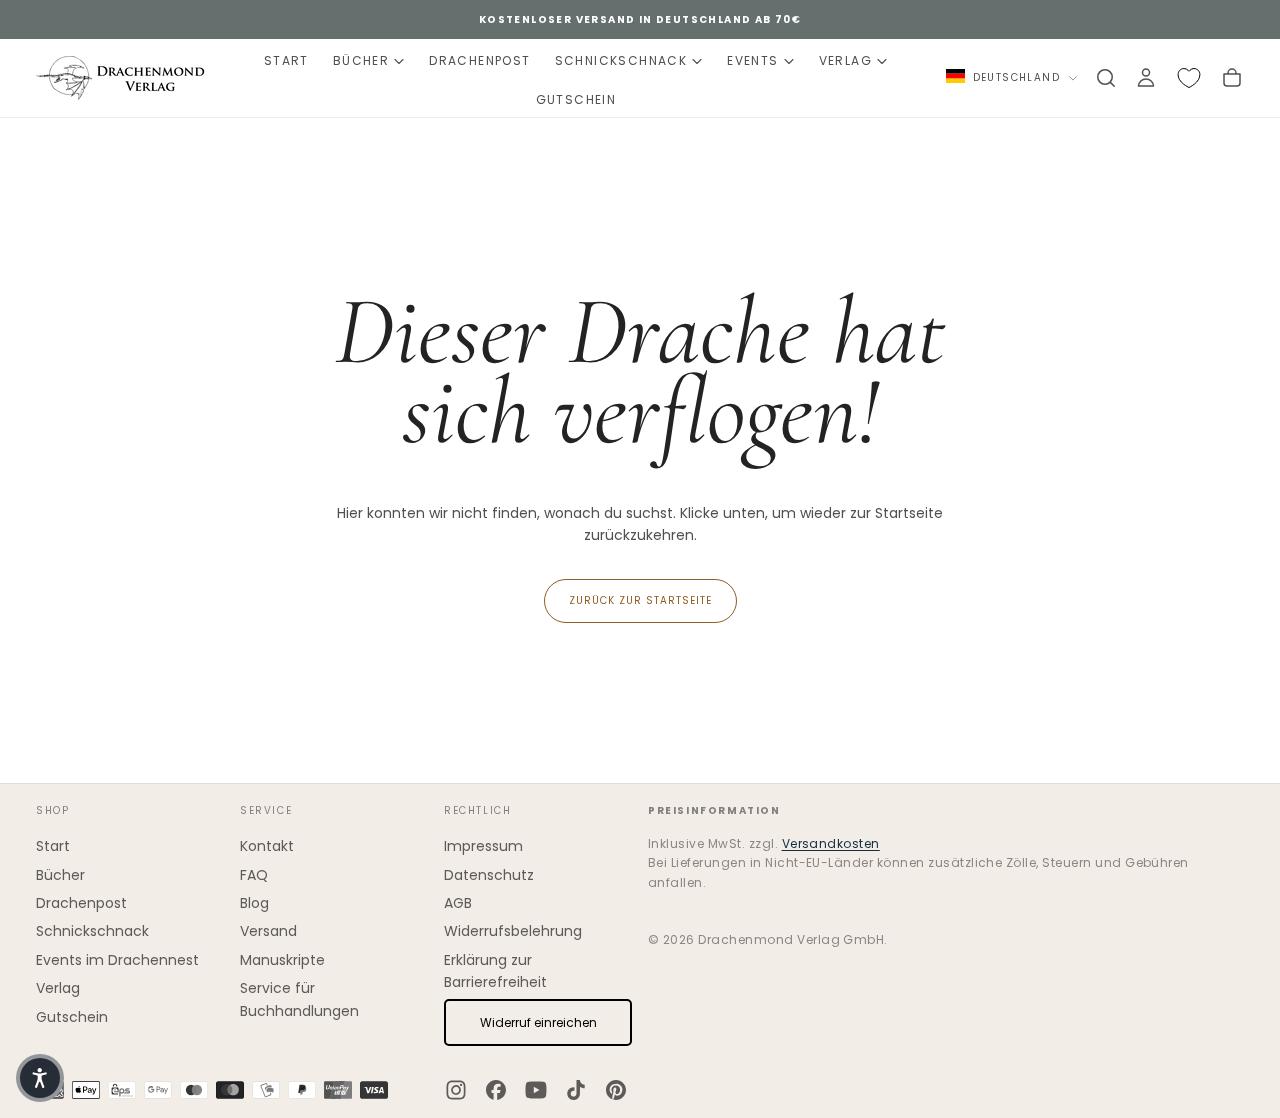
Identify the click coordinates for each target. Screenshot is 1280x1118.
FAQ (254, 875)
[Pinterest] (616, 1090)
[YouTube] (536, 1090)
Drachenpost (479, 60)
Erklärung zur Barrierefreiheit (495, 971)
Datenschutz (489, 875)
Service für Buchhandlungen (299, 999)
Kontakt (267, 846)
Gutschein (576, 99)
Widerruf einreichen (538, 1022)
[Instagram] (456, 1090)
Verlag (845, 60)
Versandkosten (831, 843)
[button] (1106, 78)
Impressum (483, 846)
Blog (254, 903)
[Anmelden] (1146, 78)
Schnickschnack (621, 60)
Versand (268, 931)
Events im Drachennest (117, 960)
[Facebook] (496, 1090)
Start (286, 60)
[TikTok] (576, 1090)
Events (752, 60)
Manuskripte (282, 960)
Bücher (361, 60)
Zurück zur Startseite (640, 600)
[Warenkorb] (1232, 78)
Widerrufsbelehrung (513, 931)
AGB (458, 903)
